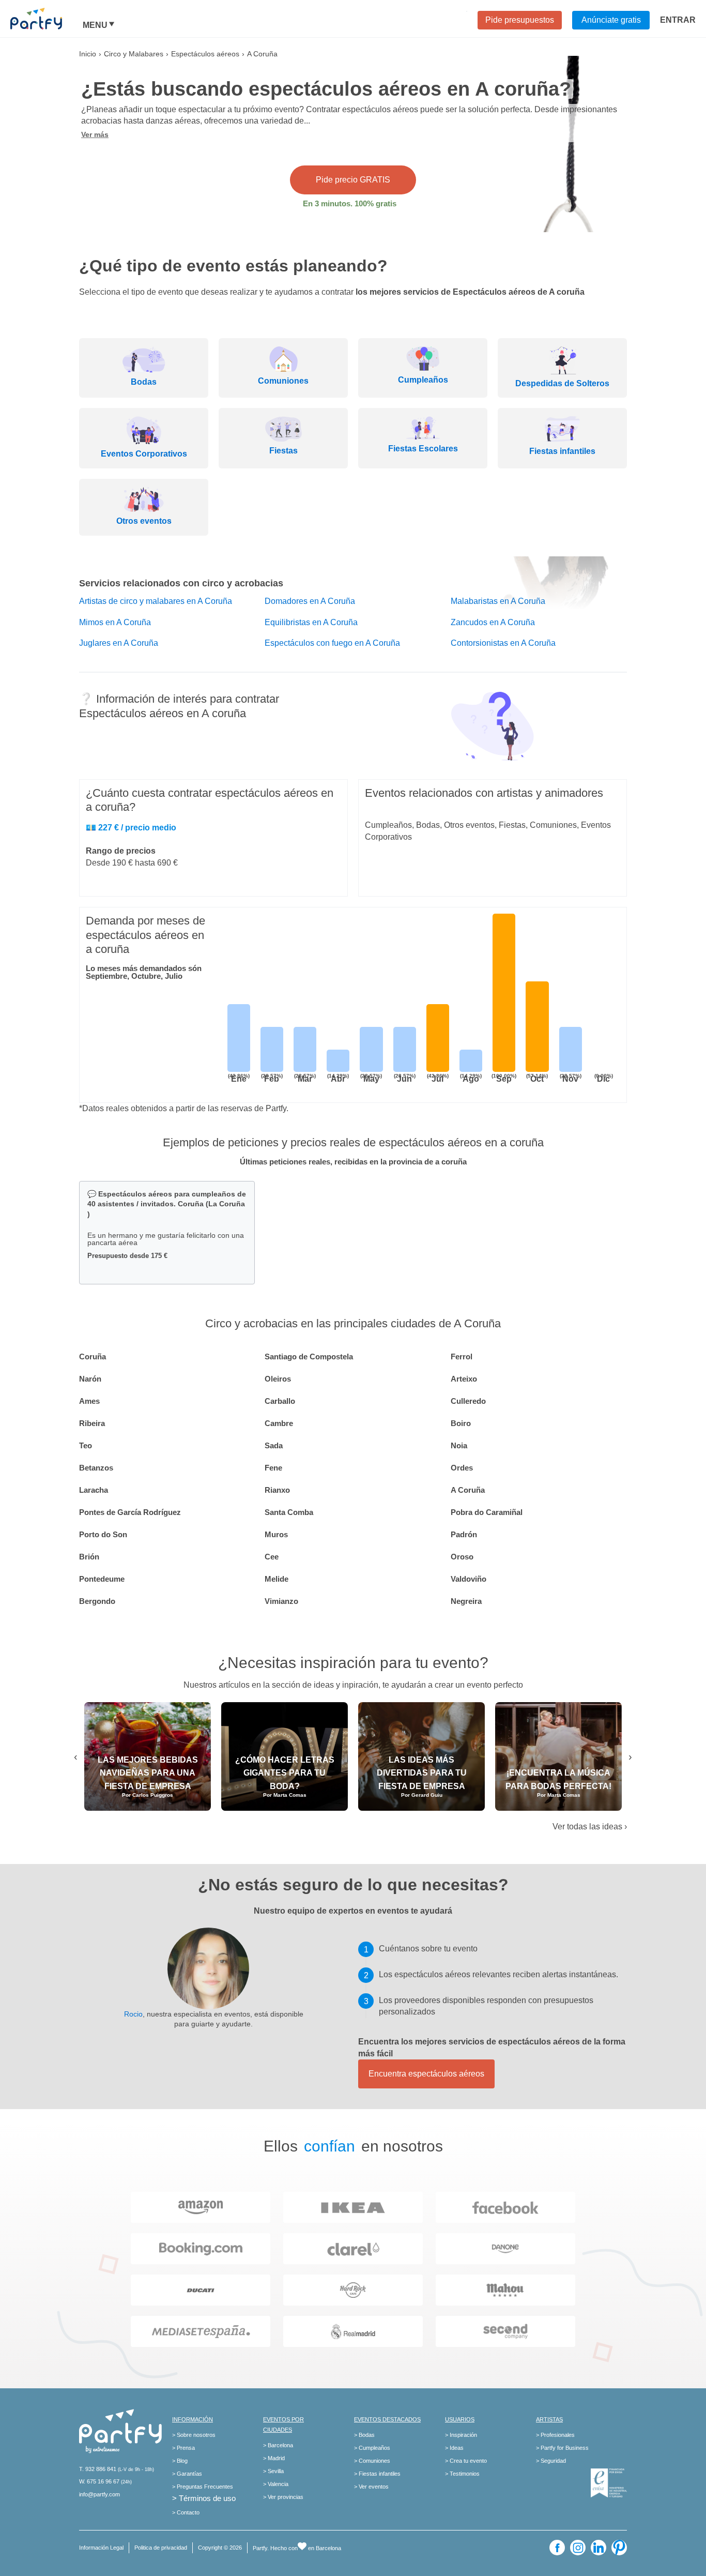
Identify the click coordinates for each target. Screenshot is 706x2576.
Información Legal (101, 2548)
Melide (277, 1579)
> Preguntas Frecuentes (203, 2487)
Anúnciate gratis (611, 20)
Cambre (279, 1423)
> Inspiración (461, 2435)
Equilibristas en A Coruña (311, 622)
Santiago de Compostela (309, 1357)
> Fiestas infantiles (377, 2474)
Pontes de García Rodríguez (130, 1512)
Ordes (462, 1468)
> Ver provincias (283, 2497)
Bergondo (97, 1601)
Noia (459, 1445)
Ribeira (92, 1423)
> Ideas (454, 2448)
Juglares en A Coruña (119, 643)
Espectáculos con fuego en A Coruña (332, 643)
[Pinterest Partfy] (619, 2548)
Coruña (93, 1357)
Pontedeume (102, 1579)
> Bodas (364, 2435)
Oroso (462, 1557)
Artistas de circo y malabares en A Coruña (156, 601)
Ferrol (462, 1357)
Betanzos (96, 1468)
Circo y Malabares (134, 54)
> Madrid (274, 2458)
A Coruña (468, 1490)
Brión (89, 1557)
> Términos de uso (204, 2498)
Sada (274, 1445)
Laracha (94, 1490)
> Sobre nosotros (194, 2435)
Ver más (95, 134)
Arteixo (464, 1379)
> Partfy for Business (562, 2448)
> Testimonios (462, 2474)
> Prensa (183, 2448)
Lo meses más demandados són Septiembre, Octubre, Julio (144, 972)
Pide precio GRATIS (353, 180)
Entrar (678, 20)
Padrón (464, 1534)
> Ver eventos (371, 2487)
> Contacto (186, 2512)
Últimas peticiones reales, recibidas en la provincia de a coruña (353, 1162)
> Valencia (276, 2484)
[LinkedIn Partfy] (598, 2548)
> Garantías (187, 2474)
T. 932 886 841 (98, 2469)
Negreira (466, 1601)
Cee (272, 1557)
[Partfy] (47, 19)
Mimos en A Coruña (115, 622)
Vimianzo (281, 1601)
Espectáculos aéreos (205, 54)
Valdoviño (469, 1579)
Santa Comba (289, 1512)
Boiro (461, 1423)
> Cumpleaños (372, 2448)
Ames (89, 1401)
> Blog (180, 2461)
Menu (95, 25)
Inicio (88, 54)
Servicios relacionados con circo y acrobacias (181, 583)
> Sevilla (273, 2471)
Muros (276, 1534)
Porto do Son (103, 1534)
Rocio (133, 2014)
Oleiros (278, 1379)
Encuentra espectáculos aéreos (426, 2074)
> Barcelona (278, 2445)
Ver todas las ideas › (590, 1827)
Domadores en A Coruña (310, 601)
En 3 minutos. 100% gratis (350, 203)
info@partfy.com (99, 2494)
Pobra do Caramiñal (487, 1512)
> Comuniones (372, 2461)
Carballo (280, 1401)
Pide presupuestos (520, 20)
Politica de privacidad (161, 2548)
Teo (86, 1445)
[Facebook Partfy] (557, 2548)
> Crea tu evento (466, 2461)
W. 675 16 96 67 (99, 2481)
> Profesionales (555, 2435)
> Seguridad (551, 2461)
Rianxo (277, 1490)
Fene (273, 1468)
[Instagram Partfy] (578, 2548)
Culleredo (468, 1401)
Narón (90, 1379)
